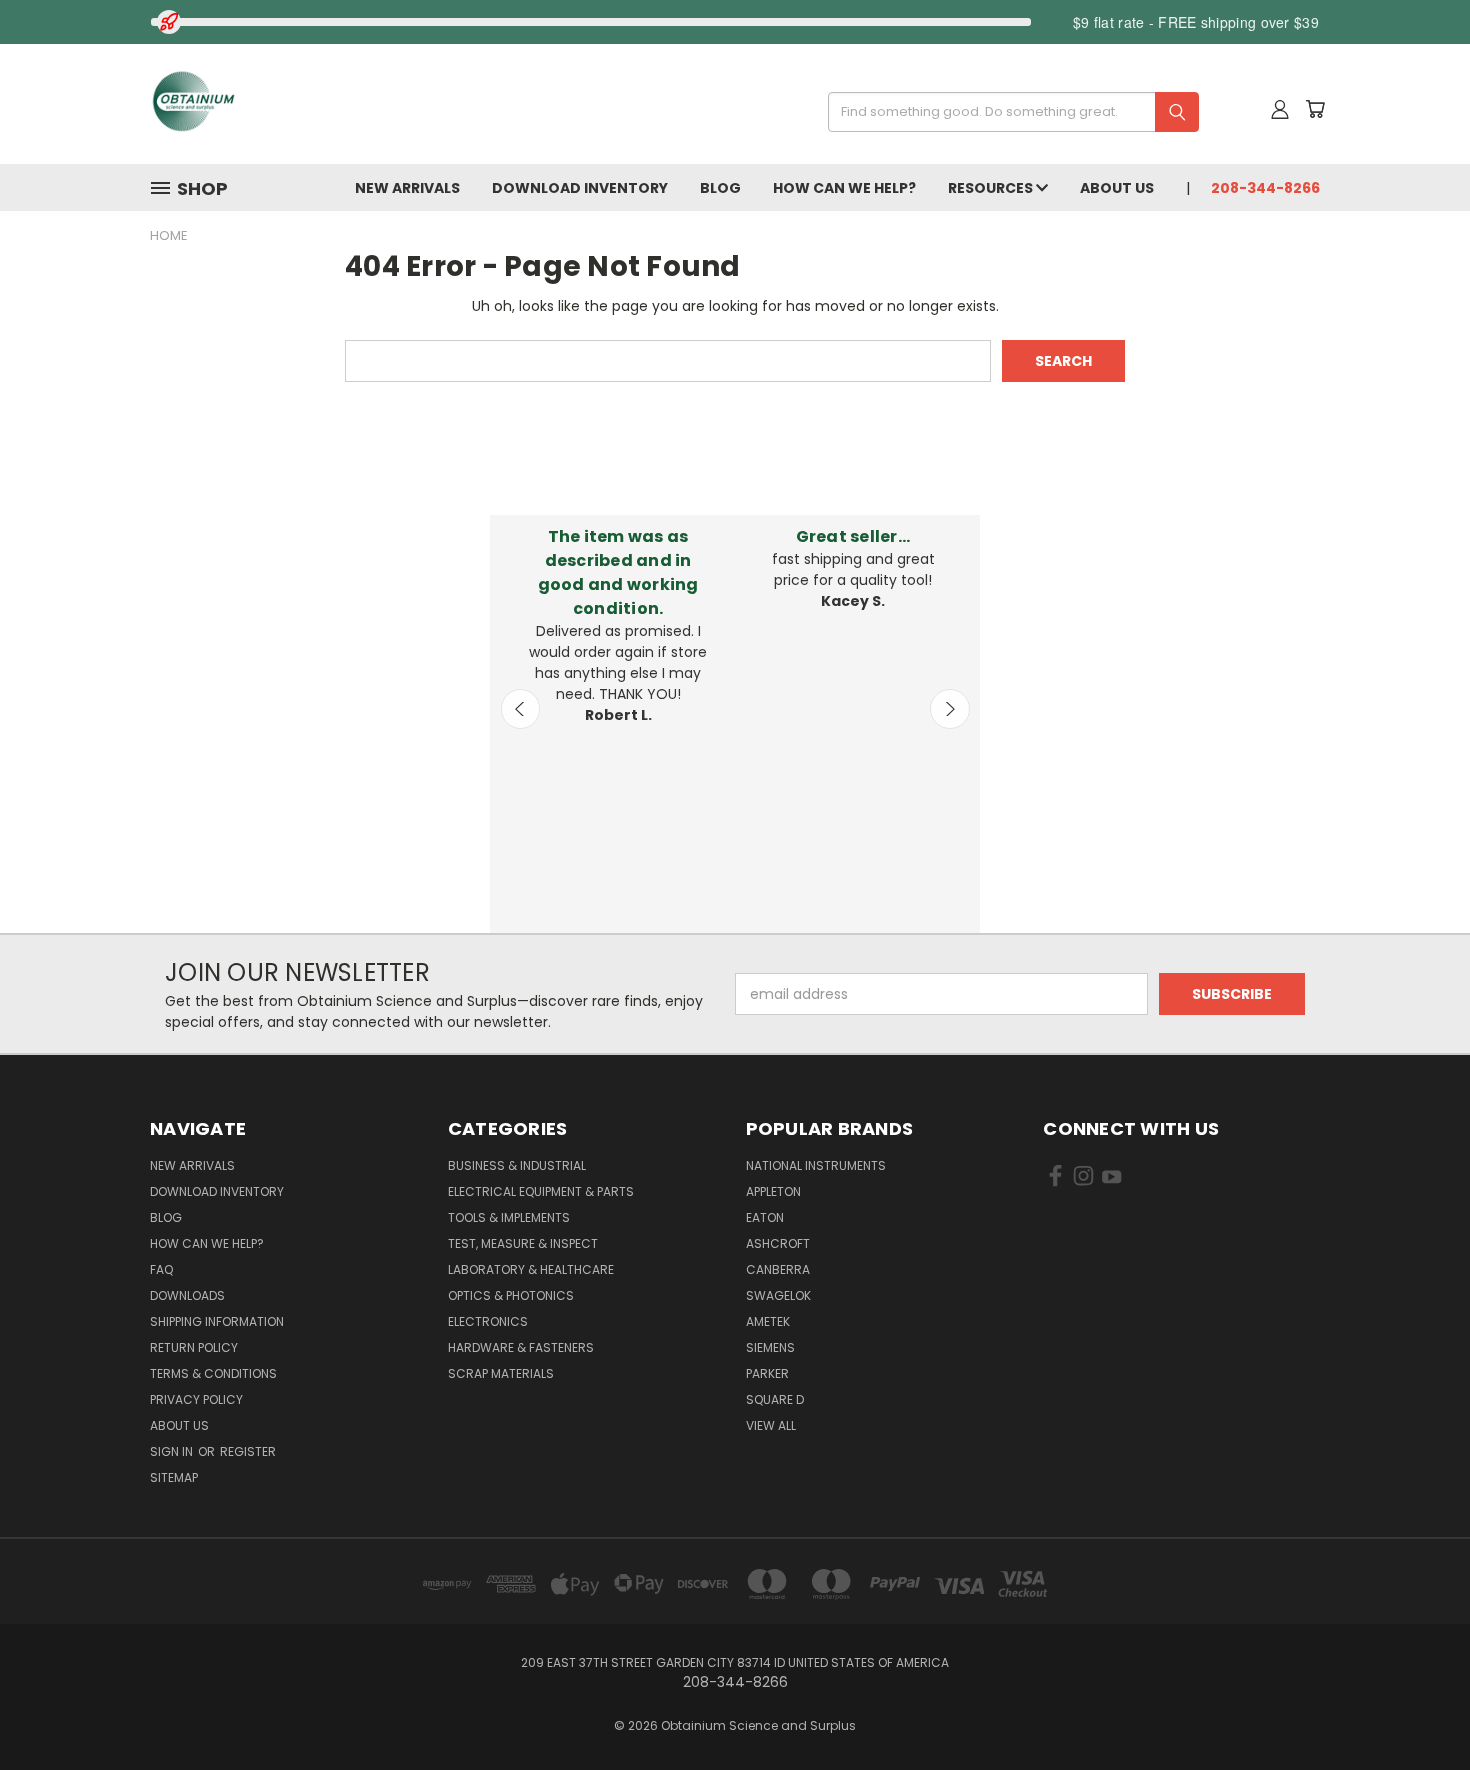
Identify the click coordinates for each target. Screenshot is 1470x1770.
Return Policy (194, 1347)
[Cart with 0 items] (1315, 109)
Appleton (773, 1191)
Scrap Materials (501, 1373)
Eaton (765, 1217)
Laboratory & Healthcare (531, 1269)
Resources (992, 188)
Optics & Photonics (511, 1295)
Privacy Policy (196, 1399)
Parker (767, 1373)
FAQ (161, 1269)
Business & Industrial (517, 1165)
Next (950, 709)
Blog (720, 188)
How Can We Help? (844, 188)
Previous (521, 709)
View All (771, 1425)
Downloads (187, 1295)
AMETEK (768, 1321)
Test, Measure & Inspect (523, 1243)
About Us (1117, 188)
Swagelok (778, 1295)
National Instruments (816, 1165)
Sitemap (174, 1477)
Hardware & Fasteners (521, 1347)
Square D (775, 1399)
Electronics (488, 1321)
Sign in (173, 1451)
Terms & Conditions (213, 1373)
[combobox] (1006, 112)
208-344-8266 (1265, 188)
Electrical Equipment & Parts (541, 1191)
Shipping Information (217, 1321)
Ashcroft (778, 1243)
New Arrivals (407, 188)
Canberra (778, 1269)
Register (248, 1451)
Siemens (770, 1347)
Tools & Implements (509, 1217)
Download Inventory (580, 188)
